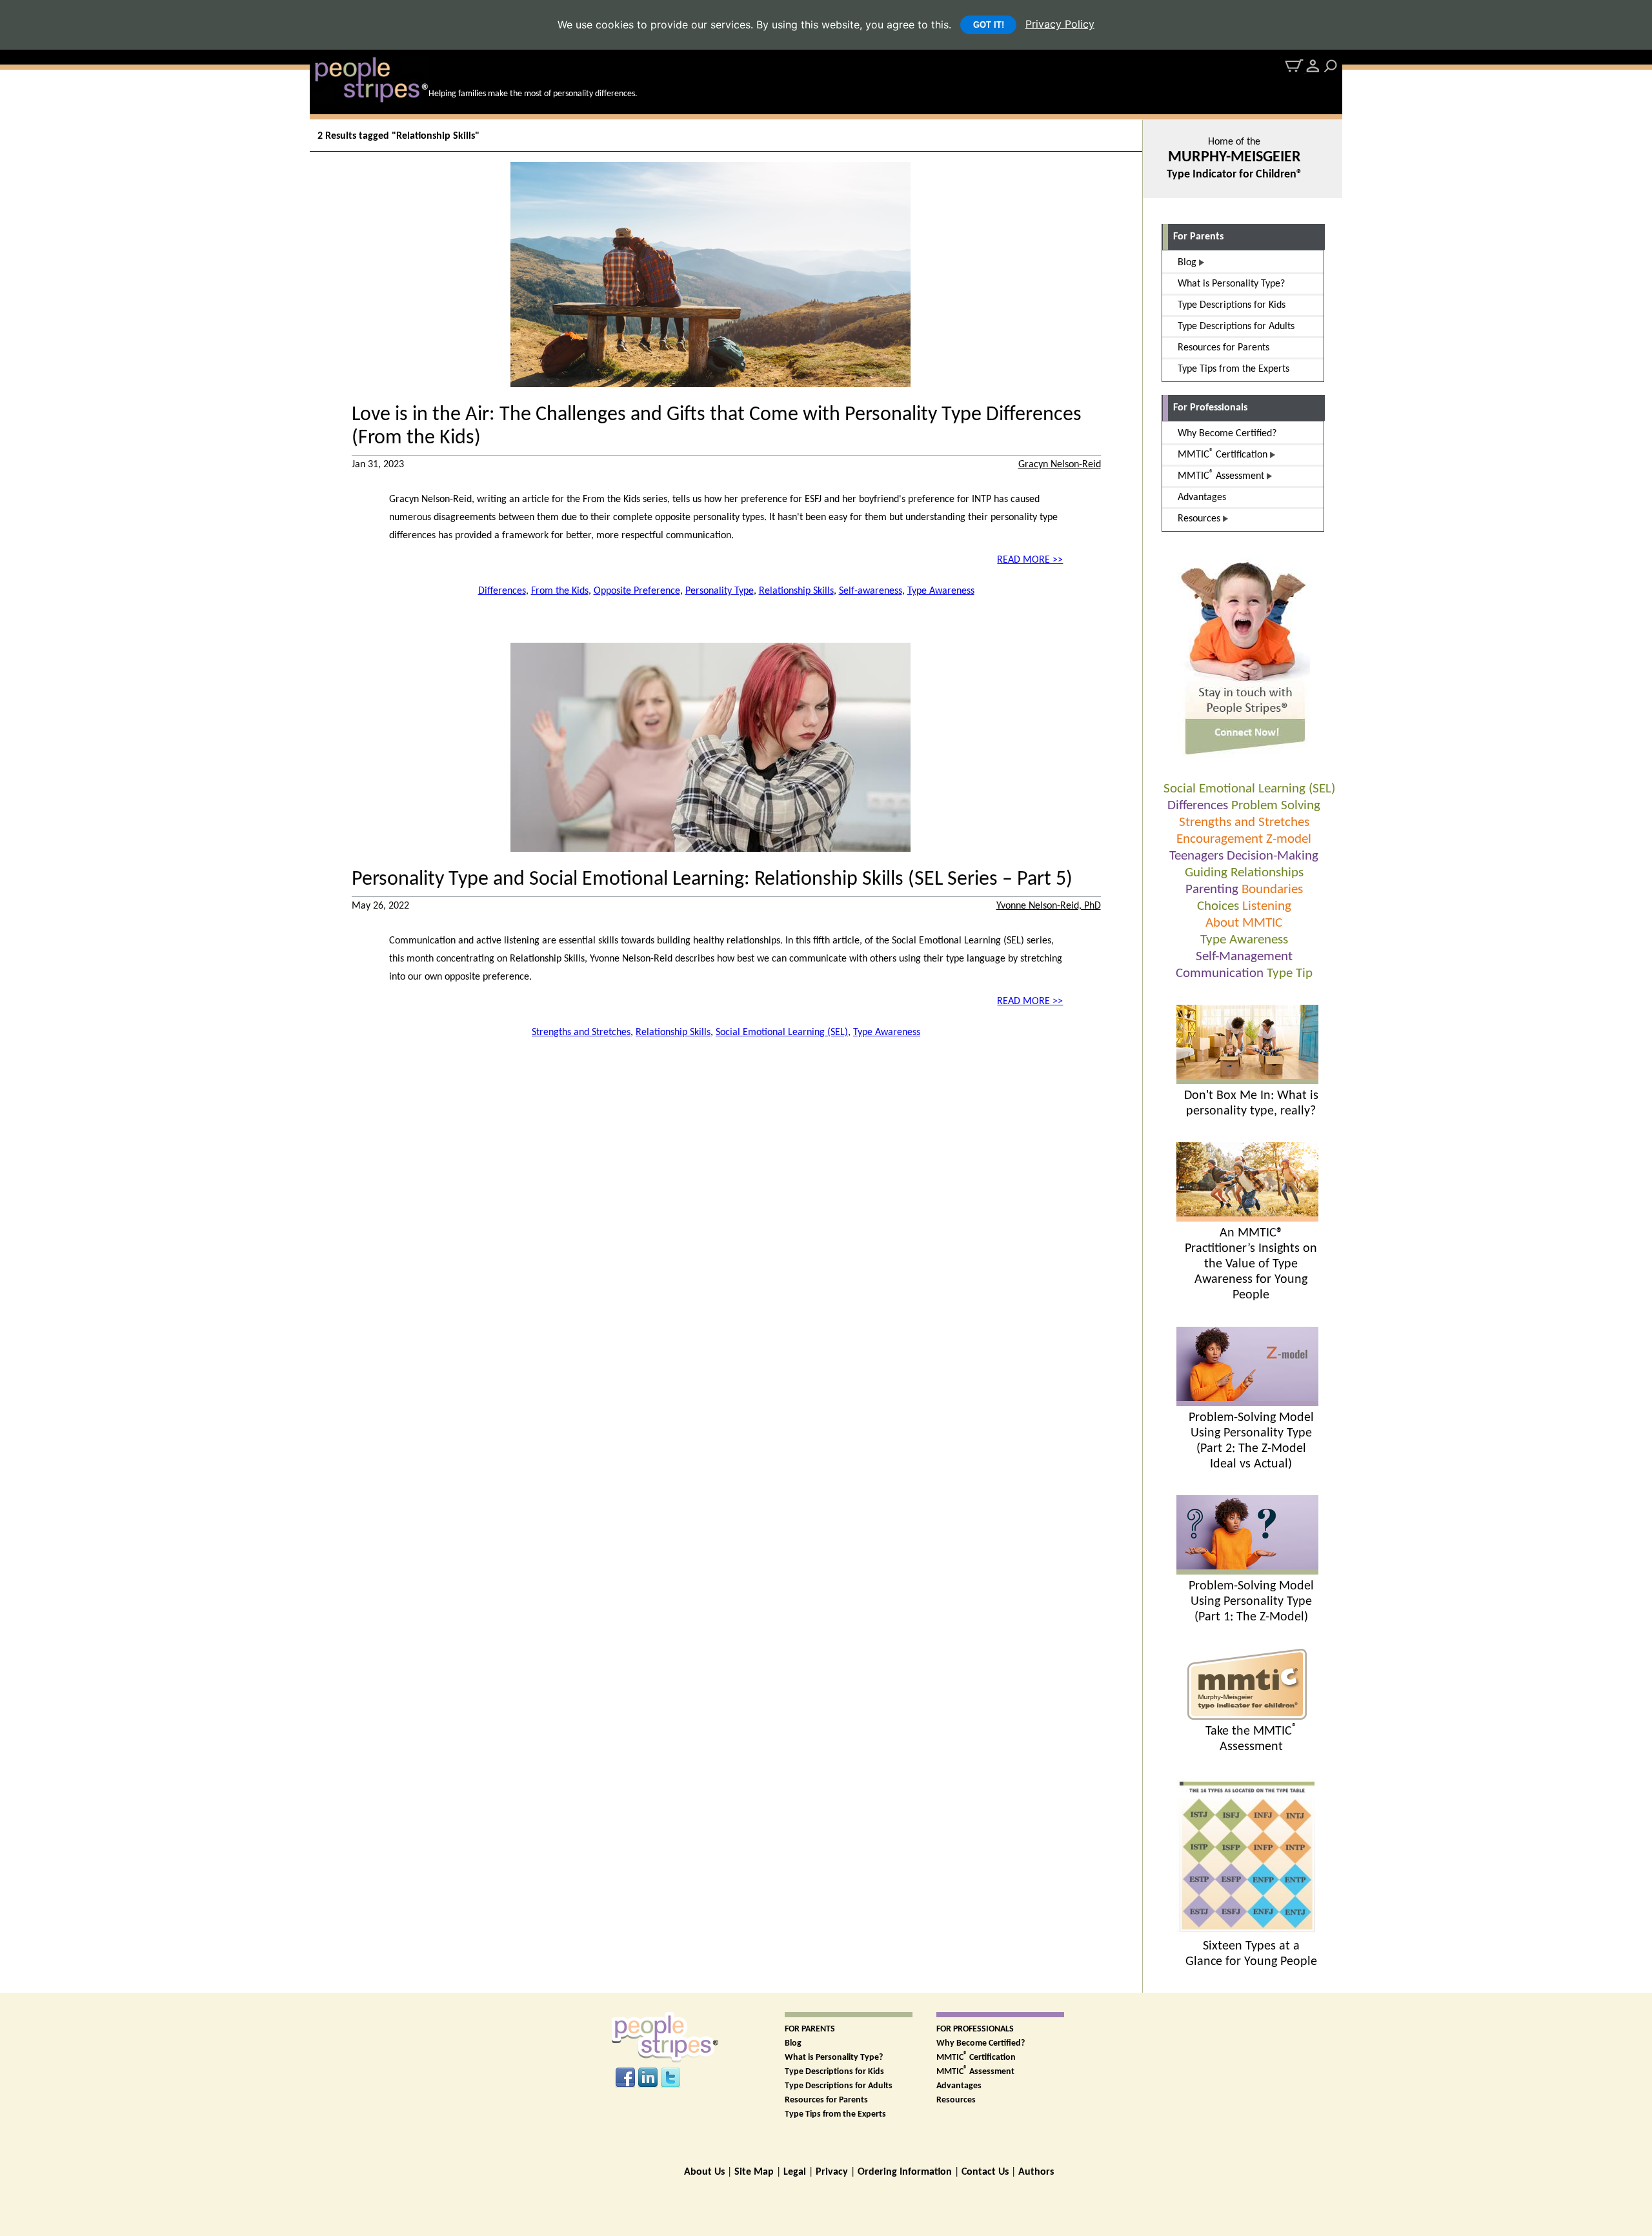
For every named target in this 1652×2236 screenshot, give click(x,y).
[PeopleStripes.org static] (1247, 1717)
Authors (1036, 2172)
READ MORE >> (1030, 560)
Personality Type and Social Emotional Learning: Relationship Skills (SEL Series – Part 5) (712, 880)
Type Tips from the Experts (835, 2114)
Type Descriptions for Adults (839, 2086)
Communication (1220, 973)
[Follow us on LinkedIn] (648, 2078)
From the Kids (560, 591)
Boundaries (1272, 890)
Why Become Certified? (981, 2043)
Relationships (1267, 873)
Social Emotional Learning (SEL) (1249, 789)
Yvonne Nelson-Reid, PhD (1049, 906)
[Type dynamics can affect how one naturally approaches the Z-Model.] (1247, 1404)
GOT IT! (989, 25)
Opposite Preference (637, 591)
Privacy (832, 2172)
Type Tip (1290, 973)
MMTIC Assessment (975, 2072)
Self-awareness (871, 591)
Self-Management (1244, 957)
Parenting (1212, 890)
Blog (793, 2043)
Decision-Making (1273, 856)
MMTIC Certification (976, 2058)
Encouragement (1220, 839)
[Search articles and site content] (1331, 66)
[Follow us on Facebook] (625, 2078)
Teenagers (1196, 856)
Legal (795, 2172)
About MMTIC (1244, 923)
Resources (956, 2100)
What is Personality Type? (834, 2058)
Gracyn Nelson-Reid (1060, 465)
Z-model (1289, 839)
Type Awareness (1244, 940)
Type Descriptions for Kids (834, 2072)
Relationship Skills (796, 591)
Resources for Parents (826, 2100)
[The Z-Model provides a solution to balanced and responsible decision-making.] (1247, 1572)
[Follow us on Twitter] (670, 2078)
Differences (1198, 806)
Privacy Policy (1060, 24)
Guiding (1206, 873)
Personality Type (720, 591)
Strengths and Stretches (1244, 822)
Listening (1267, 906)
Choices (1218, 906)
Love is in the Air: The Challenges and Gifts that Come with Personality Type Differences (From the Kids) (717, 427)
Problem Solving (1276, 806)
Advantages (959, 2086)
